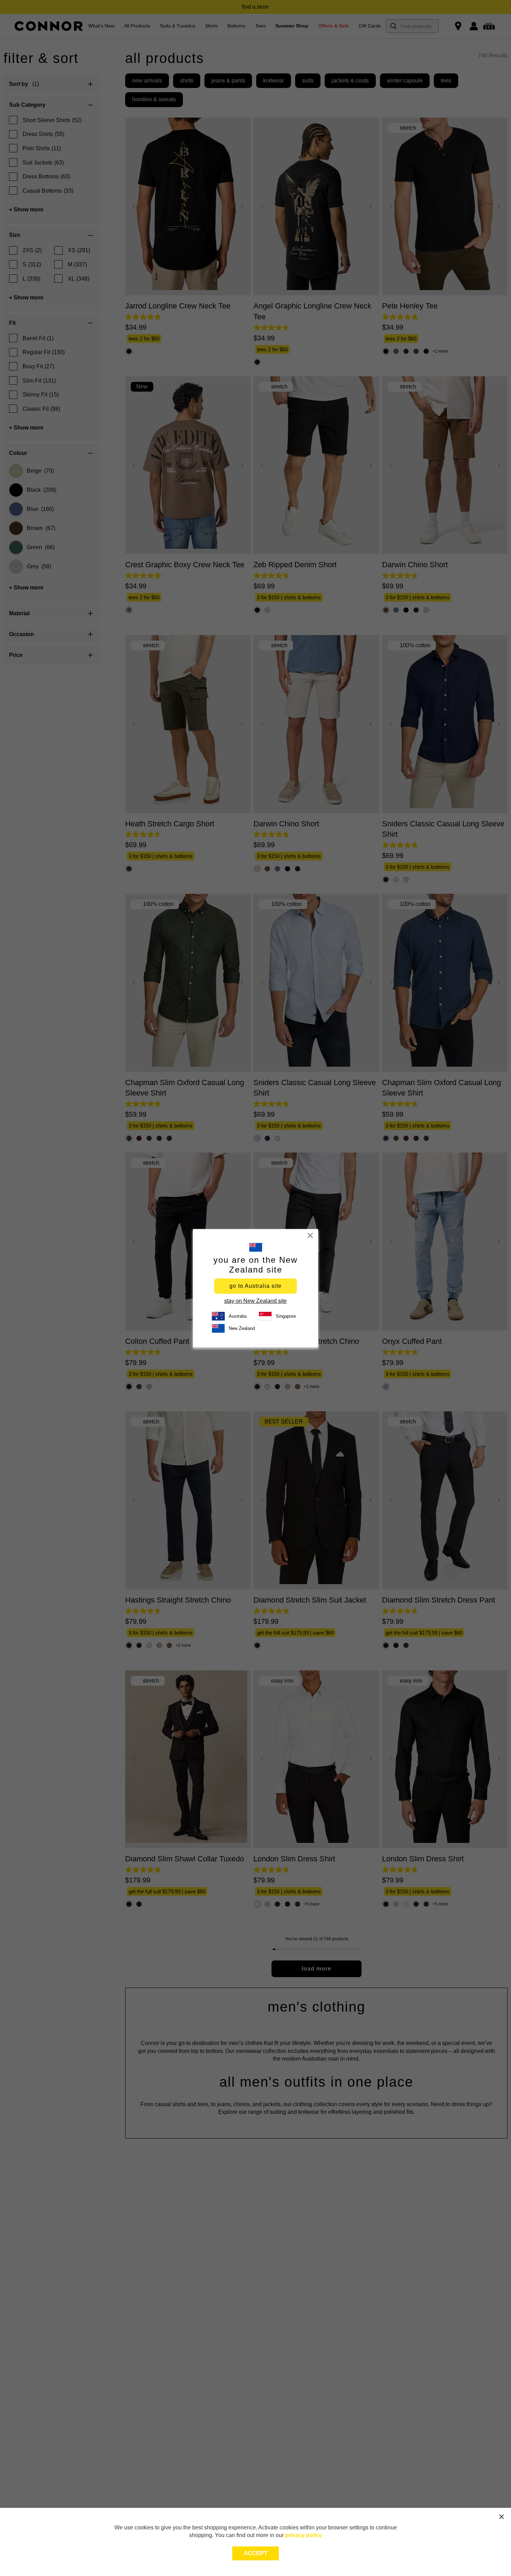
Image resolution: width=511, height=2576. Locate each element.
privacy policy (303, 2535)
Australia (238, 1316)
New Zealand (242, 1328)
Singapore (286, 1316)
